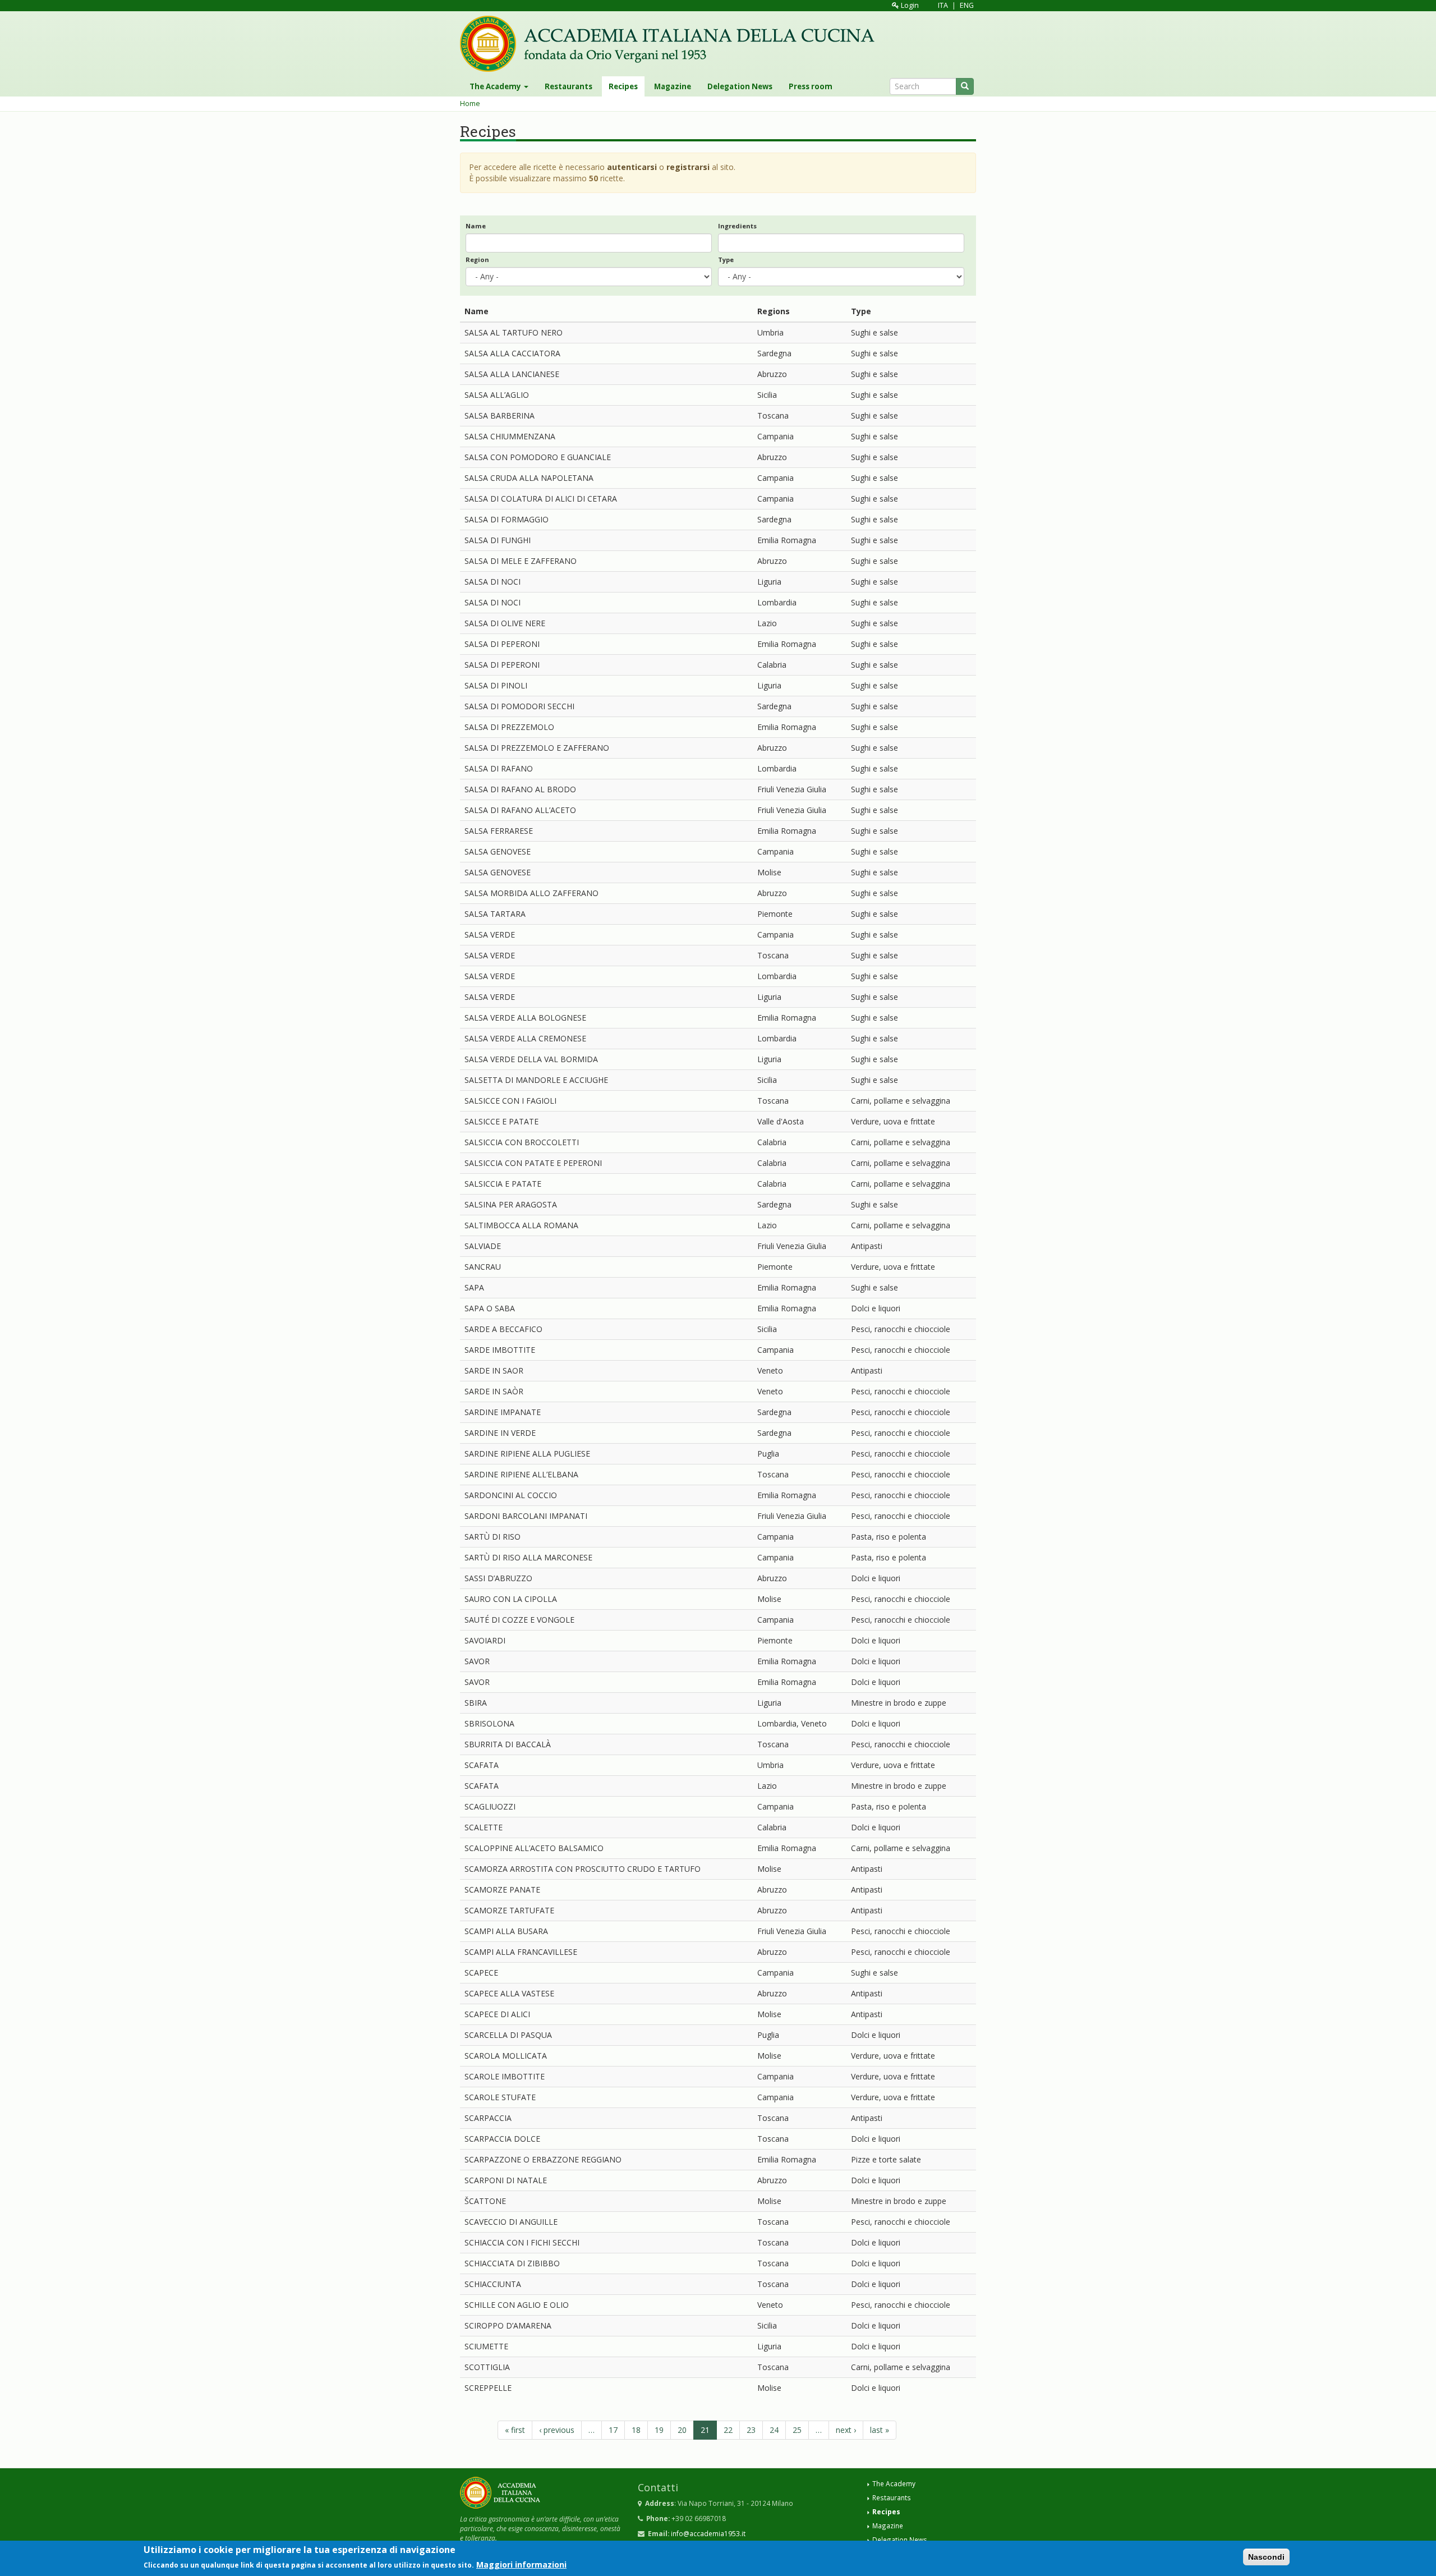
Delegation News (740, 86)
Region (477, 260)
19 (659, 2430)
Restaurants (569, 86)
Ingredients (737, 226)
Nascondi (1266, 2557)
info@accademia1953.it (708, 2533)
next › (846, 2430)
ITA (943, 5)
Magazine (673, 86)
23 (751, 2430)
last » (880, 2430)
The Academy (496, 86)
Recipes (623, 86)
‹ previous (557, 2430)
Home (470, 104)
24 (774, 2430)
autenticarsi (632, 167)
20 (682, 2430)
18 (636, 2430)
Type (726, 260)
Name (476, 226)
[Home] (671, 44)
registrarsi (688, 167)
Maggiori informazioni (521, 2564)
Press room (811, 86)
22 (728, 2430)
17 (613, 2430)
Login (909, 5)
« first (515, 2430)
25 (797, 2430)
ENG (967, 5)
